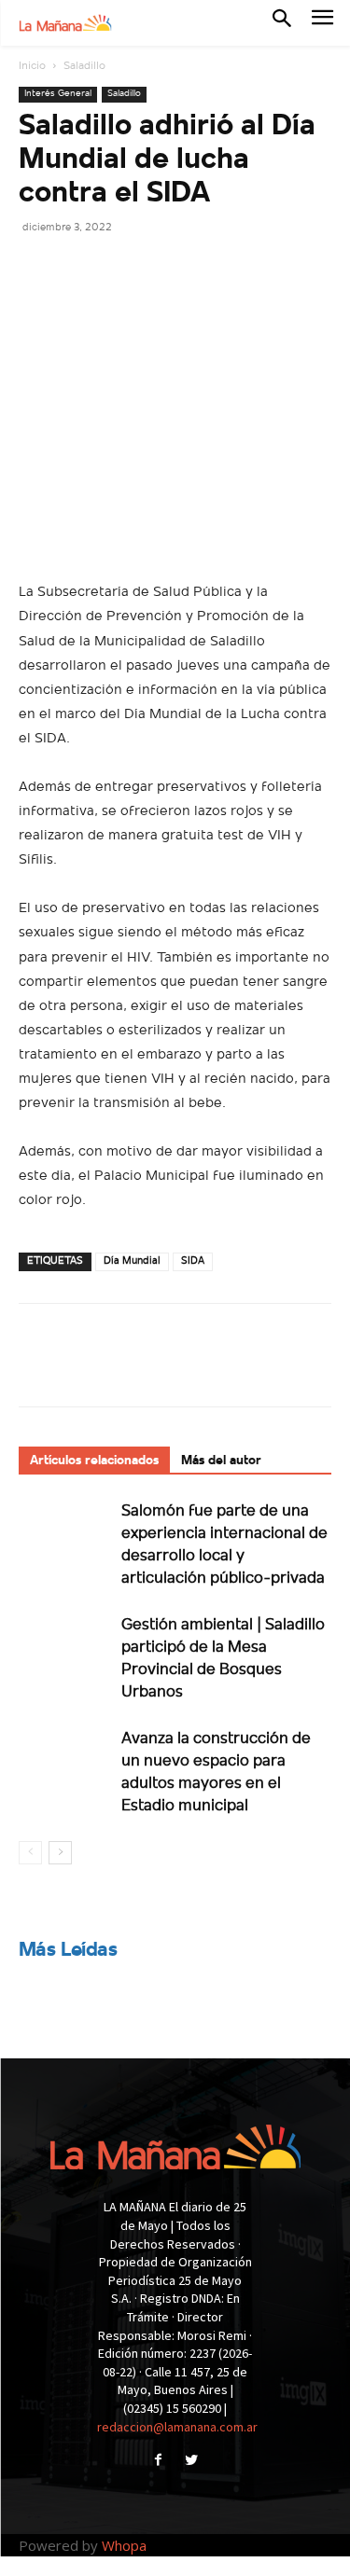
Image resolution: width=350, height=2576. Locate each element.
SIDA (193, 1261)
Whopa (124, 2545)
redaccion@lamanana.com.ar (177, 2427)
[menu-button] (322, 23)
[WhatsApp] (166, 269)
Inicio (32, 66)
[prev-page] (30, 1853)
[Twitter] (80, 269)
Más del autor (221, 1461)
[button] (282, 22)
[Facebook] (37, 269)
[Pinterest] (123, 269)
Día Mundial (132, 1261)
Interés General (58, 94)
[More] (210, 269)
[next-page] (60, 1853)
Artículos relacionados (94, 1461)
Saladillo (84, 66)
